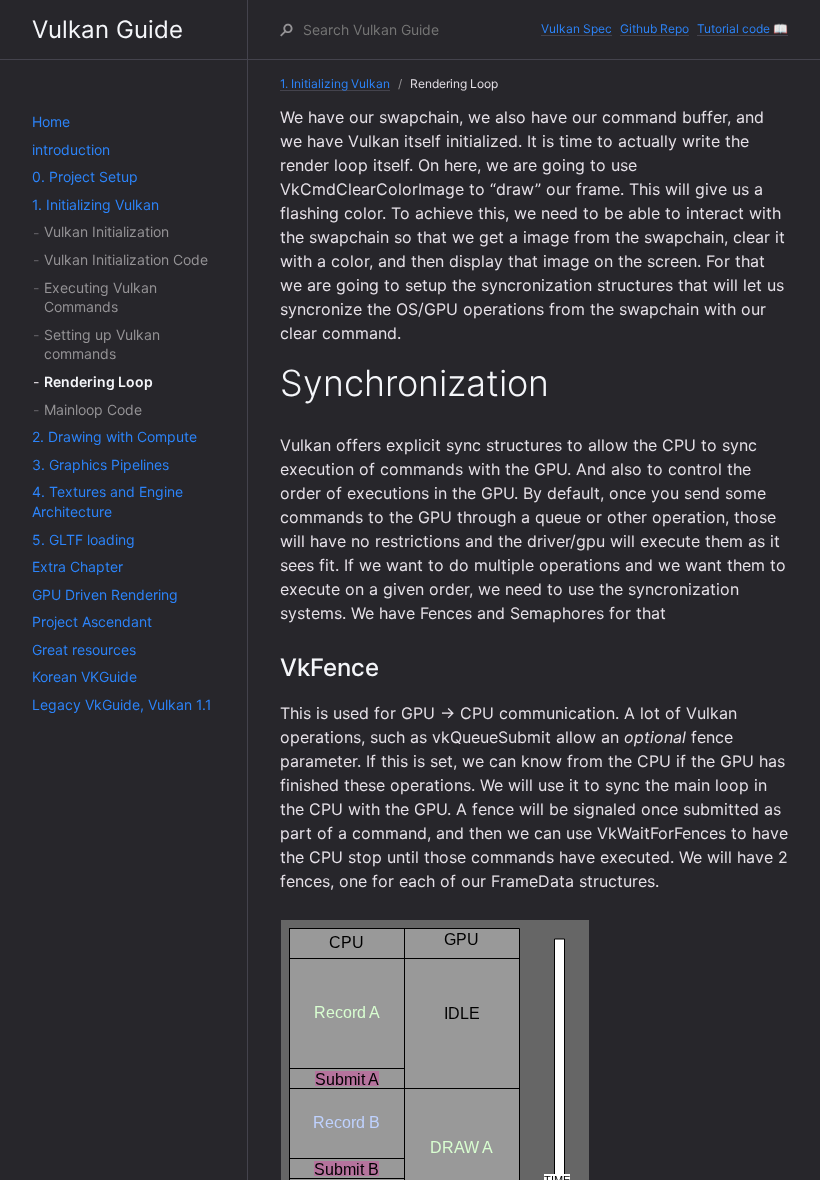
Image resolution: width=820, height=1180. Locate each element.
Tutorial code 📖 (742, 28)
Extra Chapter (77, 566)
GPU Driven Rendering (105, 594)
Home (51, 121)
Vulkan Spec (576, 28)
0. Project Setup (85, 176)
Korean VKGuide (84, 676)
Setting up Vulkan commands (102, 344)
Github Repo (654, 28)
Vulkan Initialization (106, 231)
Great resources (84, 649)
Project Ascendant (92, 621)
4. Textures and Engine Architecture (107, 501)
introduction (71, 149)
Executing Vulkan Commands (100, 297)
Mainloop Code (93, 409)
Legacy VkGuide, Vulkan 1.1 (122, 704)
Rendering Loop (98, 381)
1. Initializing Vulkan (95, 204)
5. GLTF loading (83, 539)
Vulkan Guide (107, 29)
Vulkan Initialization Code (126, 259)
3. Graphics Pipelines (100, 464)
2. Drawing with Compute (114, 436)
